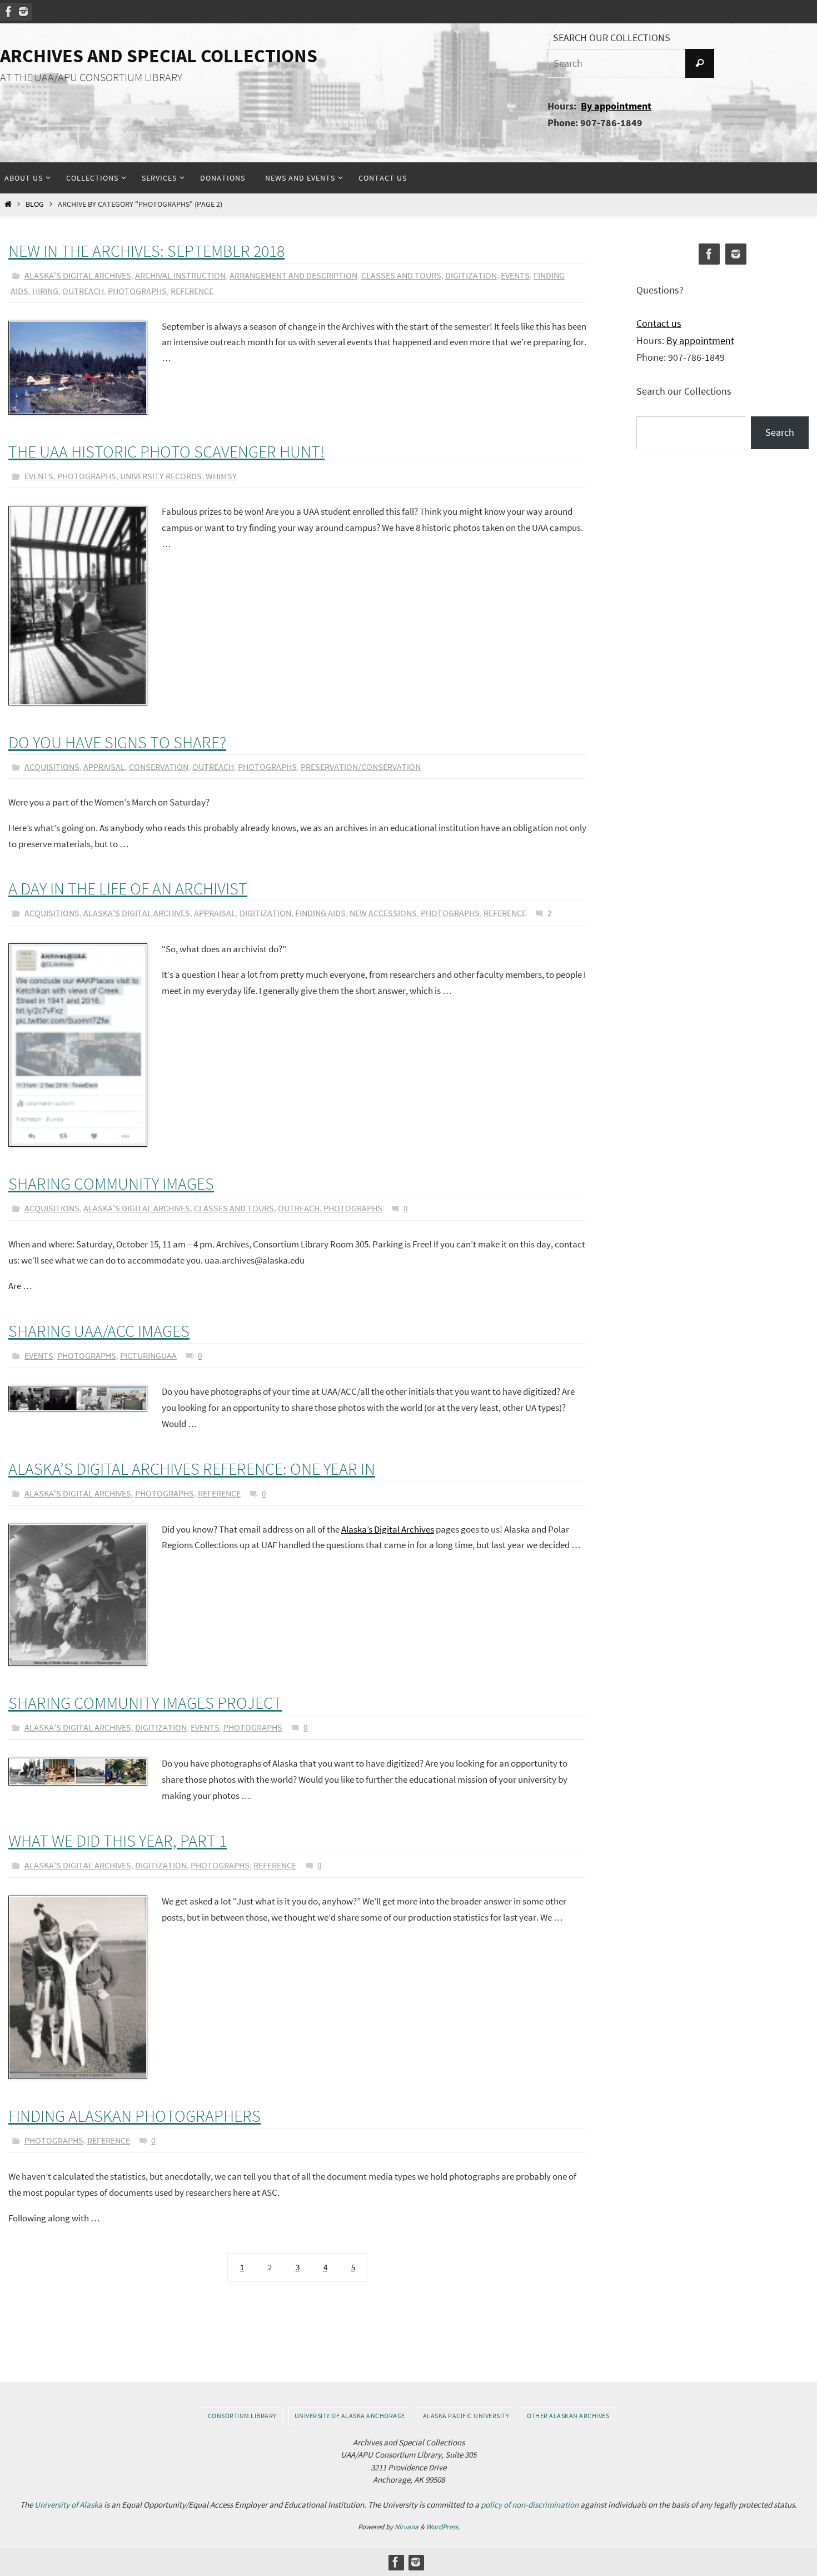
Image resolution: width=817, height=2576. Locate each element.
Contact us (659, 323)
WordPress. (443, 2527)
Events (515, 275)
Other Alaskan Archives (568, 2416)
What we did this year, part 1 (118, 1841)
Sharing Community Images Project (145, 1703)
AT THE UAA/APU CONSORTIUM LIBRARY (91, 77)
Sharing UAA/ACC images (99, 1331)
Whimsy (221, 476)
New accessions (383, 913)
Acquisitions (52, 767)
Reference (192, 291)
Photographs (137, 291)
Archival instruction (180, 275)
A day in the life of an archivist (128, 888)
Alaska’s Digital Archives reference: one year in (192, 1469)
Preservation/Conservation (361, 767)
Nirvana (407, 2527)
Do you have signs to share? (117, 742)
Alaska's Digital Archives (78, 275)
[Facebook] (9, 12)
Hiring (45, 291)
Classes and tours (401, 275)
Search (780, 432)
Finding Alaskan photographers (134, 2116)
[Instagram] (23, 12)
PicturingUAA (148, 1355)
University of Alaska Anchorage (350, 2416)
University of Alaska (68, 2505)
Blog (35, 204)
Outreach (83, 291)
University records (161, 476)
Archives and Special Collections (159, 56)
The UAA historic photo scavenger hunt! (166, 451)
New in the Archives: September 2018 (146, 251)
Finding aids (320, 913)
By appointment (616, 106)
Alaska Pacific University (466, 2416)
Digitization (471, 275)
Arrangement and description (293, 275)
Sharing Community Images (111, 1183)
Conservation (159, 767)
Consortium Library (242, 2416)
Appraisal (104, 767)
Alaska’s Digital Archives (388, 1529)
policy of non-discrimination (530, 2505)
